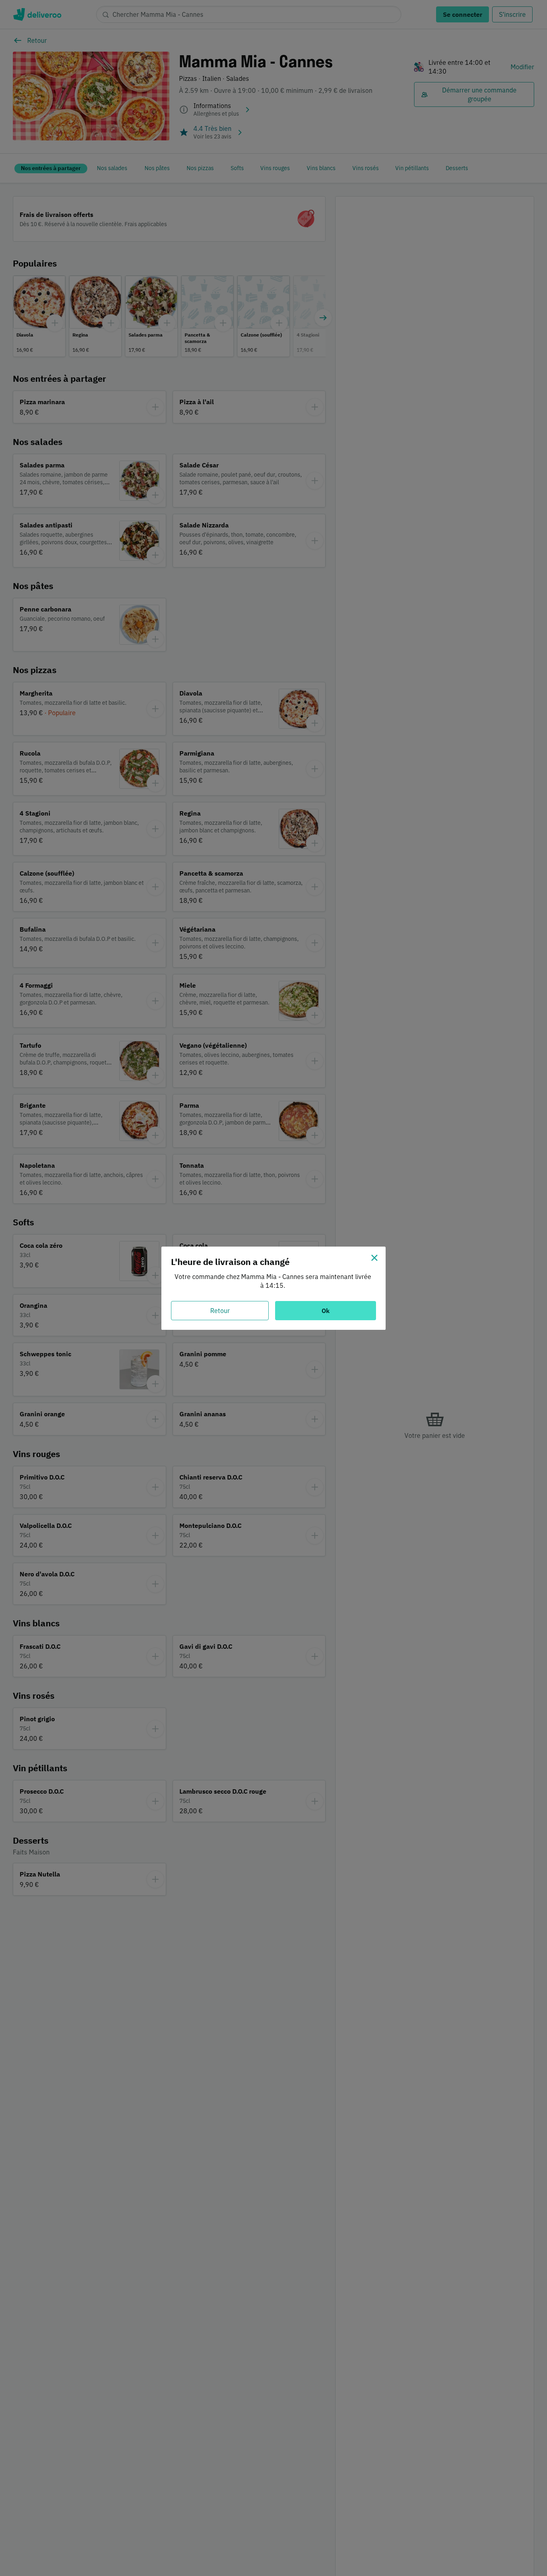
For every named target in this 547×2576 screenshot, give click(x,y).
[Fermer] (374, 1258)
